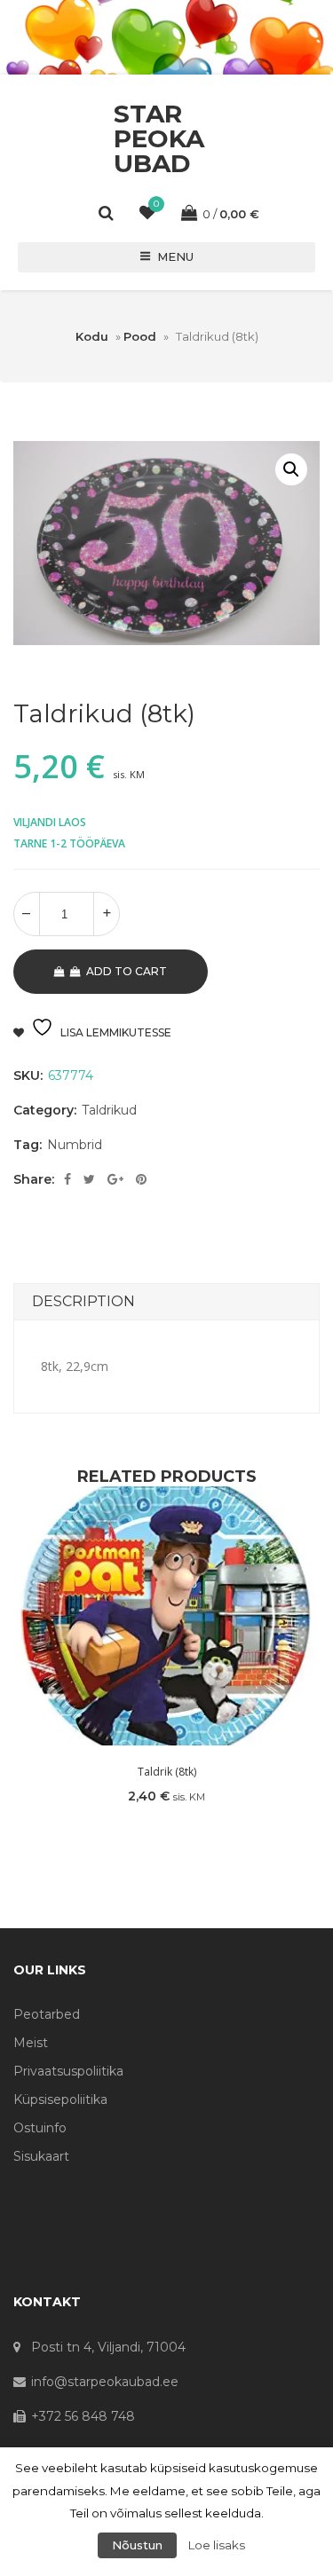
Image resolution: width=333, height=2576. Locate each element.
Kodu (92, 336)
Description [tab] (83, 1301)
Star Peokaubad (159, 138)
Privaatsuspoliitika (68, 2071)
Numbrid (75, 1145)
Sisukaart (41, 2156)
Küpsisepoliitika (60, 2099)
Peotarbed (47, 2014)
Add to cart (127, 971)
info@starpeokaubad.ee (105, 2382)
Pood (140, 336)
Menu (175, 256)
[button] (291, 469)
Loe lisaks (217, 2545)
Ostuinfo (40, 2128)
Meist (31, 2043)
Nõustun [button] (137, 2545)
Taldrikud (109, 1110)
